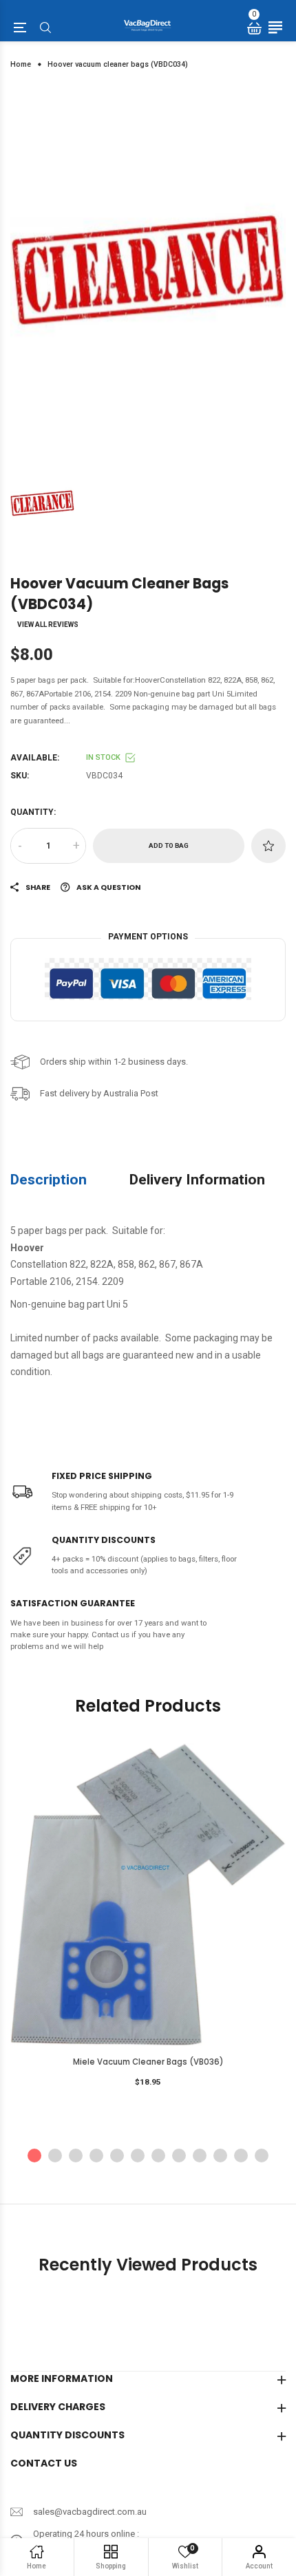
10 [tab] (220, 2155)
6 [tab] (138, 2155)
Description (49, 1179)
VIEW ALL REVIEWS (48, 625)
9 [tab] (200, 2155)
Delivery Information (197, 1179)
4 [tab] (96, 2155)
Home (21, 64)
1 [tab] (34, 2155)
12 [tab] (262, 2155)
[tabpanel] (148, 269)
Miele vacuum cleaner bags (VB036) (148, 2062)
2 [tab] (55, 2155)
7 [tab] (158, 2155)
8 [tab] (179, 2155)
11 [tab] (241, 2155)
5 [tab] (117, 2155)
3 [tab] (76, 2155)
